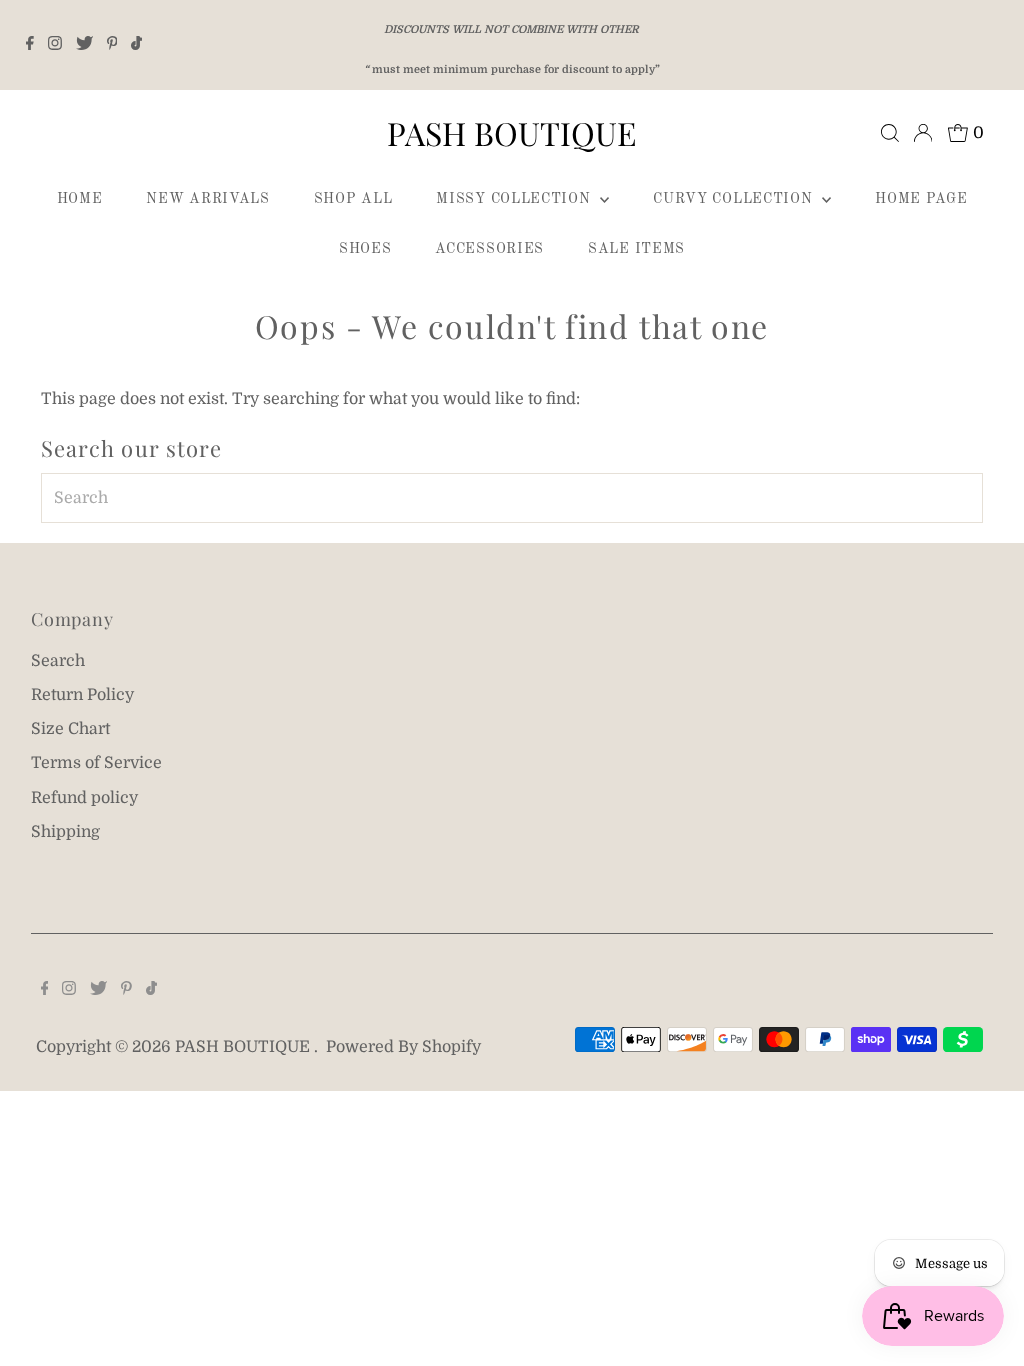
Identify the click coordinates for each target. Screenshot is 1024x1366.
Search (58, 661)
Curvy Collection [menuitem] (735, 199)
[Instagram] (55, 45)
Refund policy (84, 798)
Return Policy (82, 695)
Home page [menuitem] (921, 199)
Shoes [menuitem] (365, 249)
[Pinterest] (112, 45)
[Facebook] (30, 45)
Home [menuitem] (80, 199)
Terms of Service (96, 763)
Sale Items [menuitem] (636, 249)
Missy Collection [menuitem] (515, 199)
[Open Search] (890, 133)
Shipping (65, 832)
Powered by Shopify (403, 1047)
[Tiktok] (136, 45)
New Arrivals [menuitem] (207, 199)
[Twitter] (84, 45)
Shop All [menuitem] (353, 199)
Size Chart (70, 729)
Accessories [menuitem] (489, 249)
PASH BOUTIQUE (511, 132)
